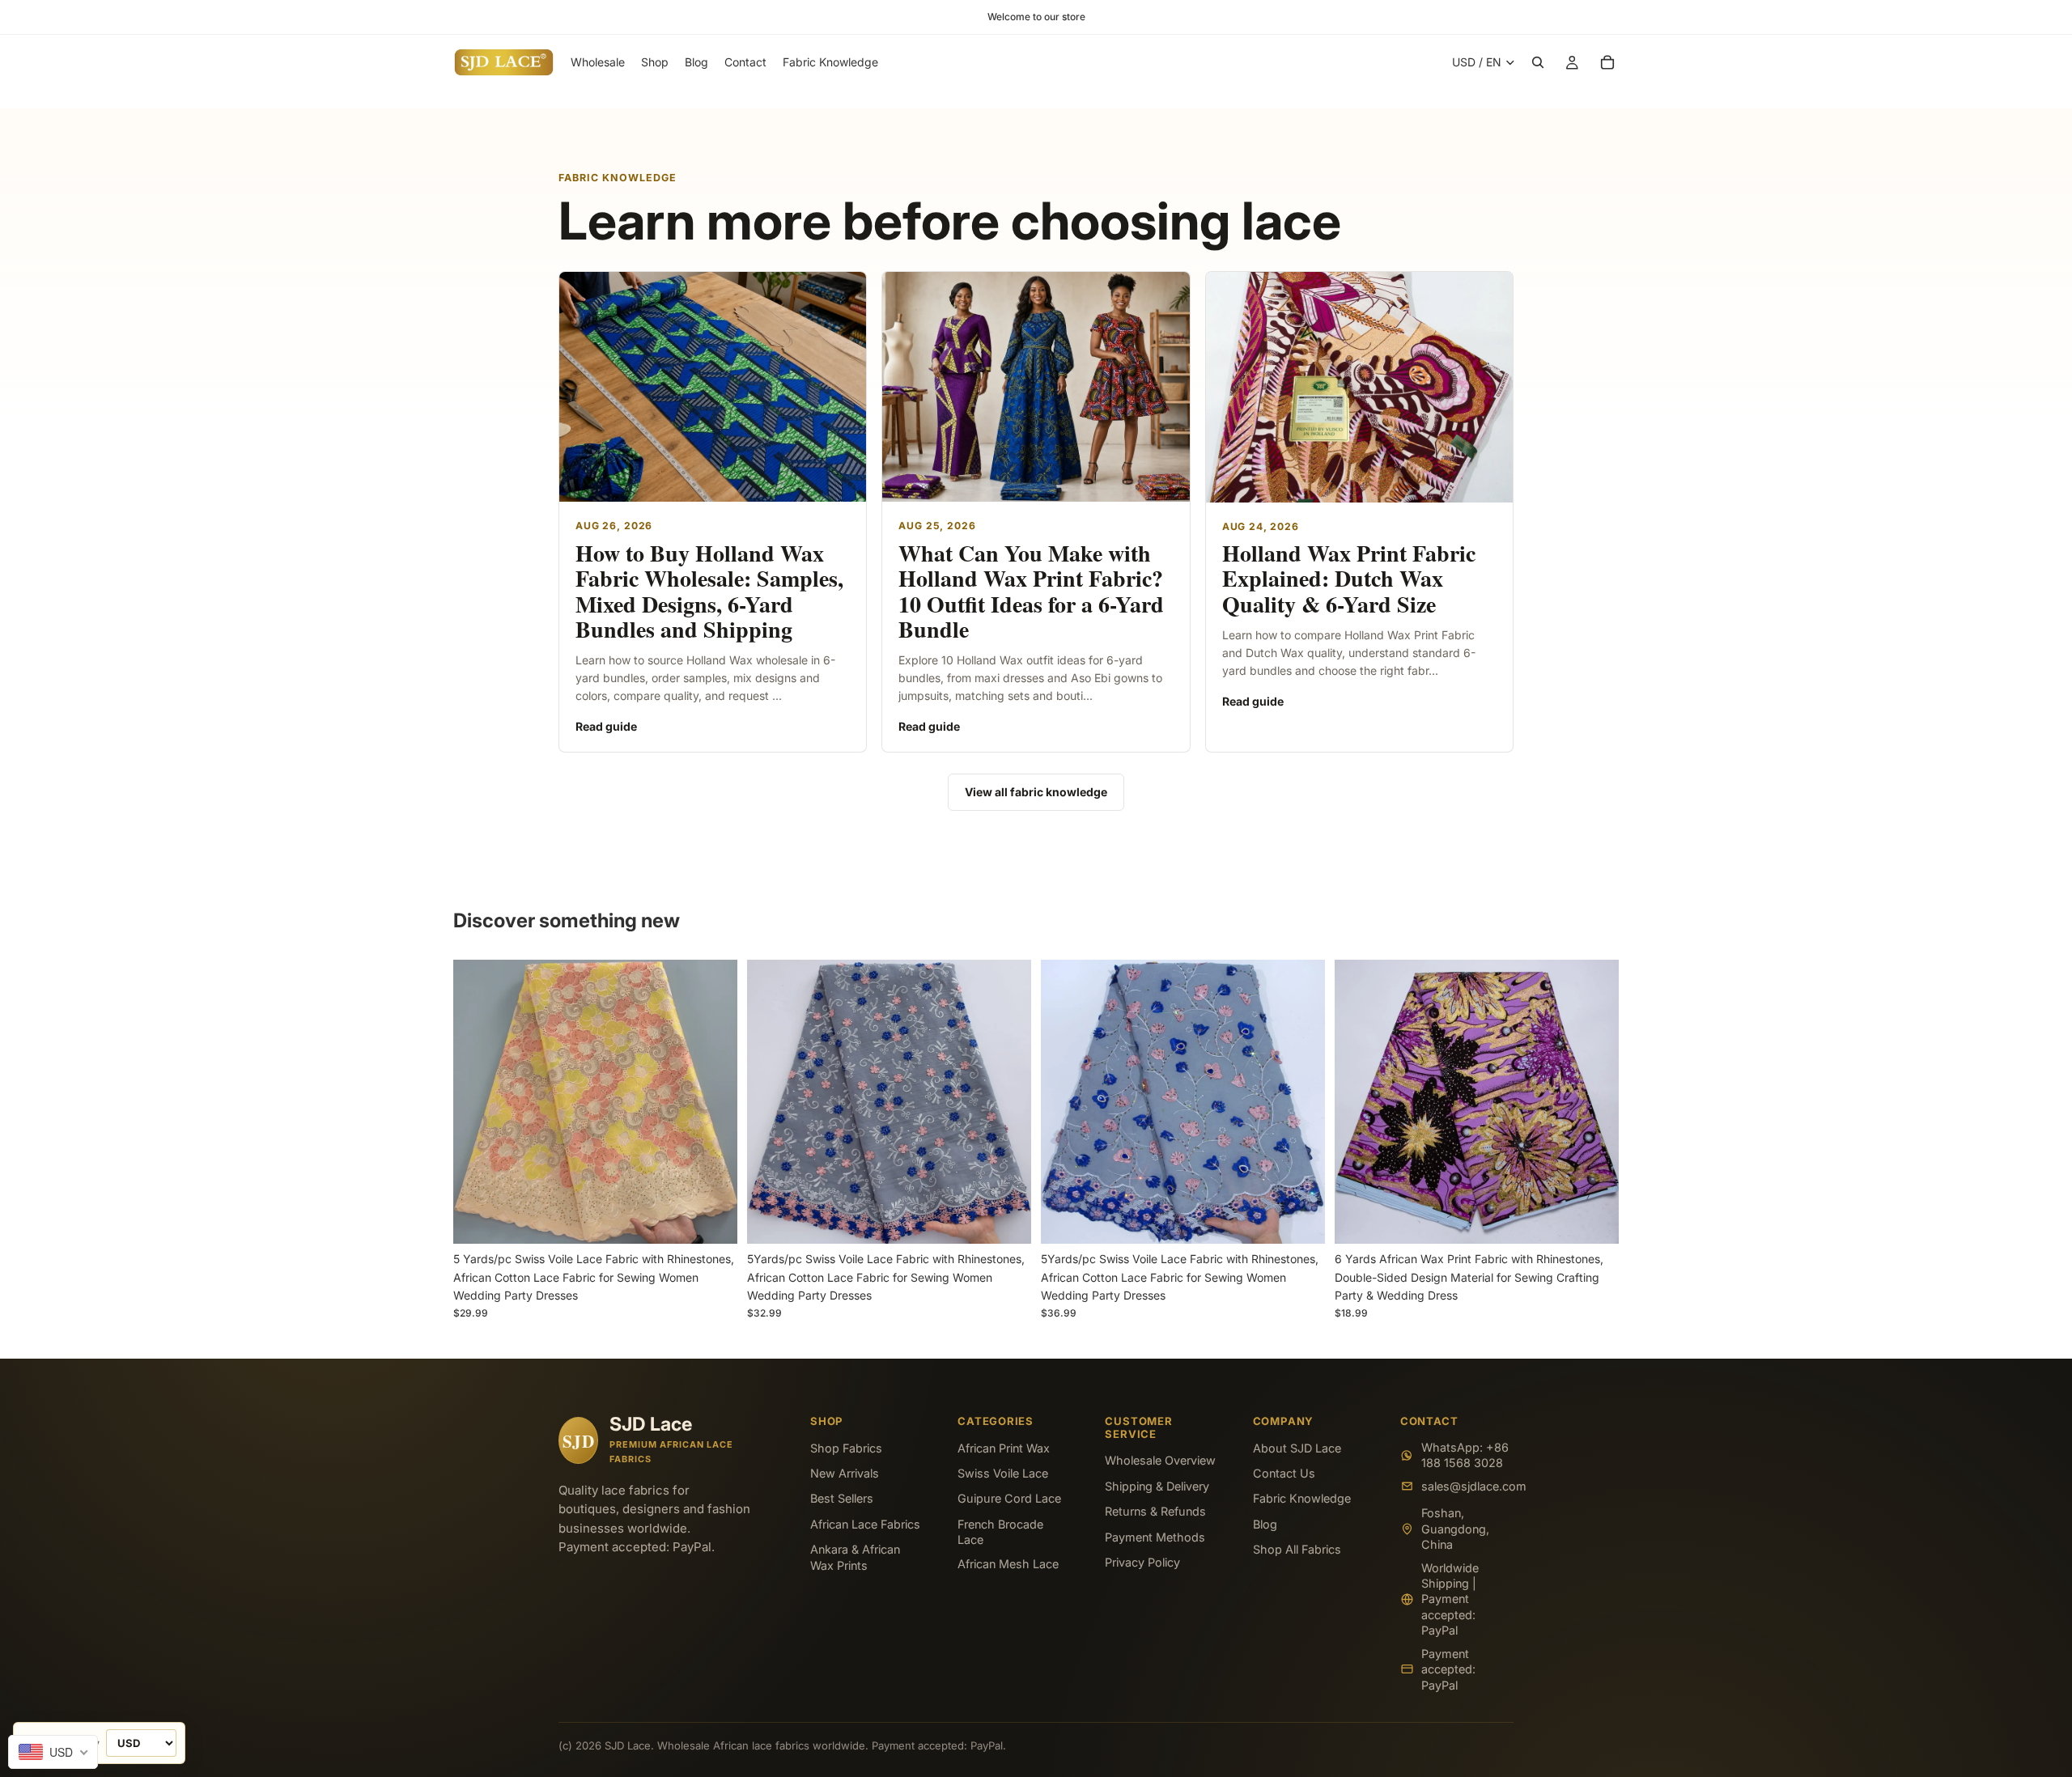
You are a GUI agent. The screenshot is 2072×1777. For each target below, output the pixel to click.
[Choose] (712, 1219)
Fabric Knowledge (1302, 1498)
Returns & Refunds (1155, 1511)
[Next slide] (713, 1102)
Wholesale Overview (1160, 1460)
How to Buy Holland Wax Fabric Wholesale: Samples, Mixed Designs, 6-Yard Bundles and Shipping (709, 591)
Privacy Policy (1142, 1562)
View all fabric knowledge (1036, 792)
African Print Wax (1004, 1448)
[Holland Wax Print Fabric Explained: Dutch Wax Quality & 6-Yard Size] (1359, 387)
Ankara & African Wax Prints (855, 1557)
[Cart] (1607, 62)
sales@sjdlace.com (1467, 1486)
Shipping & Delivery (1157, 1486)
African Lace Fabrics (865, 1524)
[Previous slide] (478, 1102)
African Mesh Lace (1008, 1564)
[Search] (1538, 62)
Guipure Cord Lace (1009, 1498)
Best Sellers (842, 1498)
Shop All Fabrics (1297, 1549)
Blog (1265, 1524)
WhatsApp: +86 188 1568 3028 (1465, 1455)
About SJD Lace (1297, 1448)
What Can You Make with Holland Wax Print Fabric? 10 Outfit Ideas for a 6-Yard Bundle (1031, 591)
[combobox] (53, 1752)
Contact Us (1284, 1473)
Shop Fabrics (846, 1448)
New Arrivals (845, 1473)
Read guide (606, 726)
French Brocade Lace (1000, 1532)
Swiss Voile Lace (1003, 1473)
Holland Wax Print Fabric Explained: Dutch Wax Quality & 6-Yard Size (1349, 579)
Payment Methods (1155, 1537)
